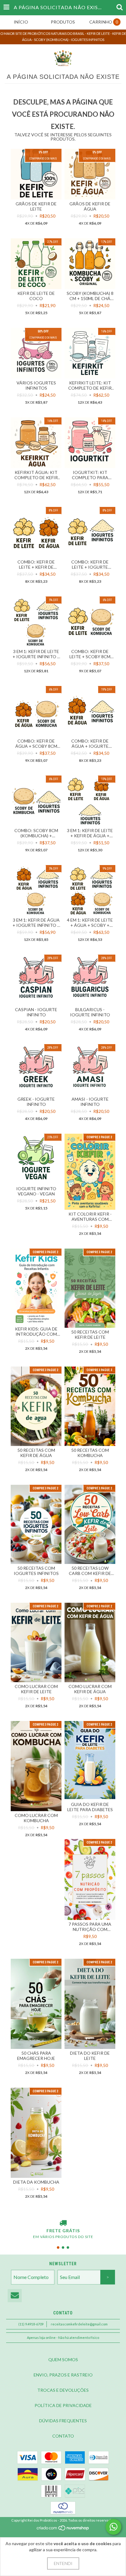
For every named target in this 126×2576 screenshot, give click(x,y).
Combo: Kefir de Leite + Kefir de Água (36, 564)
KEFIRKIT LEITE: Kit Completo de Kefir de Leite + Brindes (90, 385)
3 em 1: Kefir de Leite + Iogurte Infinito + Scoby (36, 654)
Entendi (63, 2563)
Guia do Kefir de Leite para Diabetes (90, 1807)
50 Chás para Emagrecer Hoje (36, 2056)
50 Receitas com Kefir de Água (36, 1453)
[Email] (15, 2296)
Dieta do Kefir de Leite (90, 2056)
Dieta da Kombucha (36, 2182)
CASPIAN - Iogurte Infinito (36, 1012)
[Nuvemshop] (63, 2529)
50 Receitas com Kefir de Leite (90, 1334)
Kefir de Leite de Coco (36, 296)
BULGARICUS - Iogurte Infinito (90, 1012)
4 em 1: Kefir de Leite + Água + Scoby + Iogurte (90, 923)
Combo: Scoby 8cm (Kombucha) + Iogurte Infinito (36, 833)
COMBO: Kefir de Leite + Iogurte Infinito (90, 564)
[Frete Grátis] (63, 2223)
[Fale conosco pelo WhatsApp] (113, 2527)
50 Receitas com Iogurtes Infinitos (36, 1571)
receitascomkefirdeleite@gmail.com (79, 2324)
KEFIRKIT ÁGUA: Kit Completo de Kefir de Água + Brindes (36, 475)
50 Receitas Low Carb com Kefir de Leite (90, 1571)
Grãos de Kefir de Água (90, 206)
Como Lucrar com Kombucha (36, 1818)
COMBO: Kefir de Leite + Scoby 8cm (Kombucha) (90, 654)
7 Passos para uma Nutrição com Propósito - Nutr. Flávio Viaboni (90, 1927)
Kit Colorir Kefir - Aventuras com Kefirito (90, 1216)
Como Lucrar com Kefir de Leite (36, 1689)
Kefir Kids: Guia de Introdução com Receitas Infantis (36, 1331)
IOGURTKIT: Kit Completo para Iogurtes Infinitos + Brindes (90, 475)
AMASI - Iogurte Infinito (90, 1102)
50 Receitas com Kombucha (90, 1453)
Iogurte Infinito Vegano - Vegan (36, 1191)
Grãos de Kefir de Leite (36, 206)
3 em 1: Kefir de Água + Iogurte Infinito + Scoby (36, 923)
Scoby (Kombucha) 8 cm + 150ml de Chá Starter (90, 296)
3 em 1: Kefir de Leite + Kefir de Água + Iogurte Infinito (90, 833)
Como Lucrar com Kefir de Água (90, 1689)
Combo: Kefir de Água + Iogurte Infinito (90, 743)
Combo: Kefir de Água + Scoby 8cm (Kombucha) (36, 743)
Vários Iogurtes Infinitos (36, 385)
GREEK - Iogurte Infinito (36, 1102)
